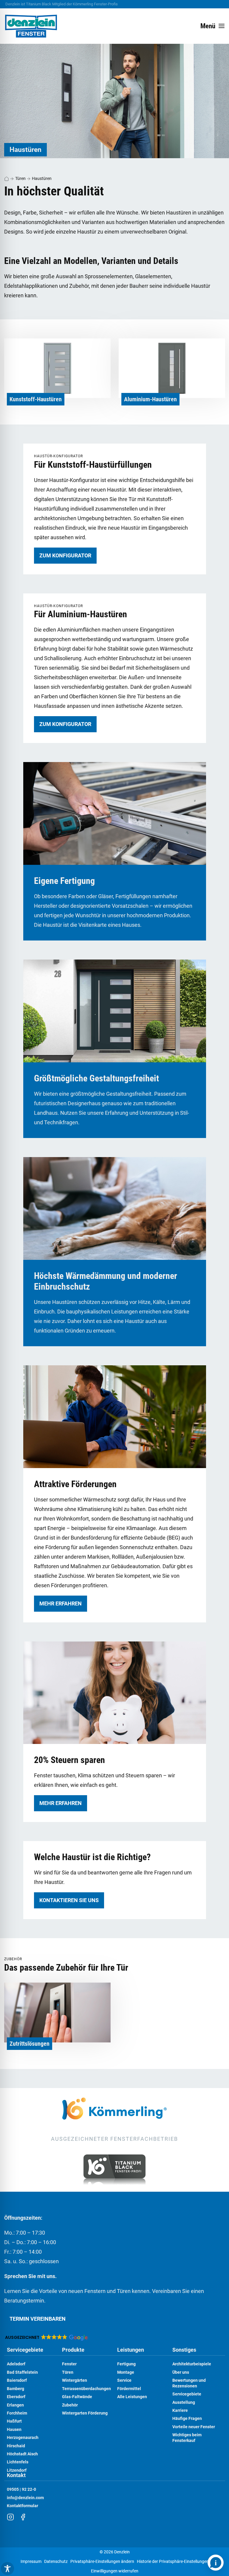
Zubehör (70, 2405)
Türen (20, 178)
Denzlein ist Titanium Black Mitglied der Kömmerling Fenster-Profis (62, 4)
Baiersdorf (17, 2380)
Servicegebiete (25, 2350)
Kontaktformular (23, 2506)
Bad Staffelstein (22, 2372)
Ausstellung (184, 2402)
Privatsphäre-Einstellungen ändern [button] (102, 2562)
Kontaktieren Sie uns (69, 1900)
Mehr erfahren (61, 1603)
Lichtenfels (18, 2462)
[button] (46, 2337)
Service (124, 2380)
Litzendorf (17, 2470)
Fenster (69, 2364)
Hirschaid (16, 2446)
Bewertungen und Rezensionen (189, 2383)
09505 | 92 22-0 (21, 2489)
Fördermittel (129, 2389)
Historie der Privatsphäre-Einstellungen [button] (173, 2562)
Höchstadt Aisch (22, 2454)
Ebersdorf (16, 2397)
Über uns (181, 2372)
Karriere (180, 2411)
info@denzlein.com (25, 2498)
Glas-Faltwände (77, 2397)
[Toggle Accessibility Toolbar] (7, 2569)
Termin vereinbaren (38, 2319)
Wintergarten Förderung (85, 2413)
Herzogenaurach (23, 2438)
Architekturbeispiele (192, 2364)
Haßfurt (14, 2421)
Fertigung (126, 2364)
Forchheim (17, 2413)
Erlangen (15, 2405)
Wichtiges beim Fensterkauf (187, 2438)
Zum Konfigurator (65, 555)
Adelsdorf (16, 2364)
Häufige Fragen (187, 2419)
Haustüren (42, 178)
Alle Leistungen (132, 2397)
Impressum (31, 2562)
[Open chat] (216, 2563)
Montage (126, 2372)
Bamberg (16, 2389)
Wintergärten (75, 2380)
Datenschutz (56, 2562)
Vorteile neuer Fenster (194, 2427)
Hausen (14, 2430)
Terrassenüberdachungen (86, 2389)
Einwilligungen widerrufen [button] (115, 2571)
